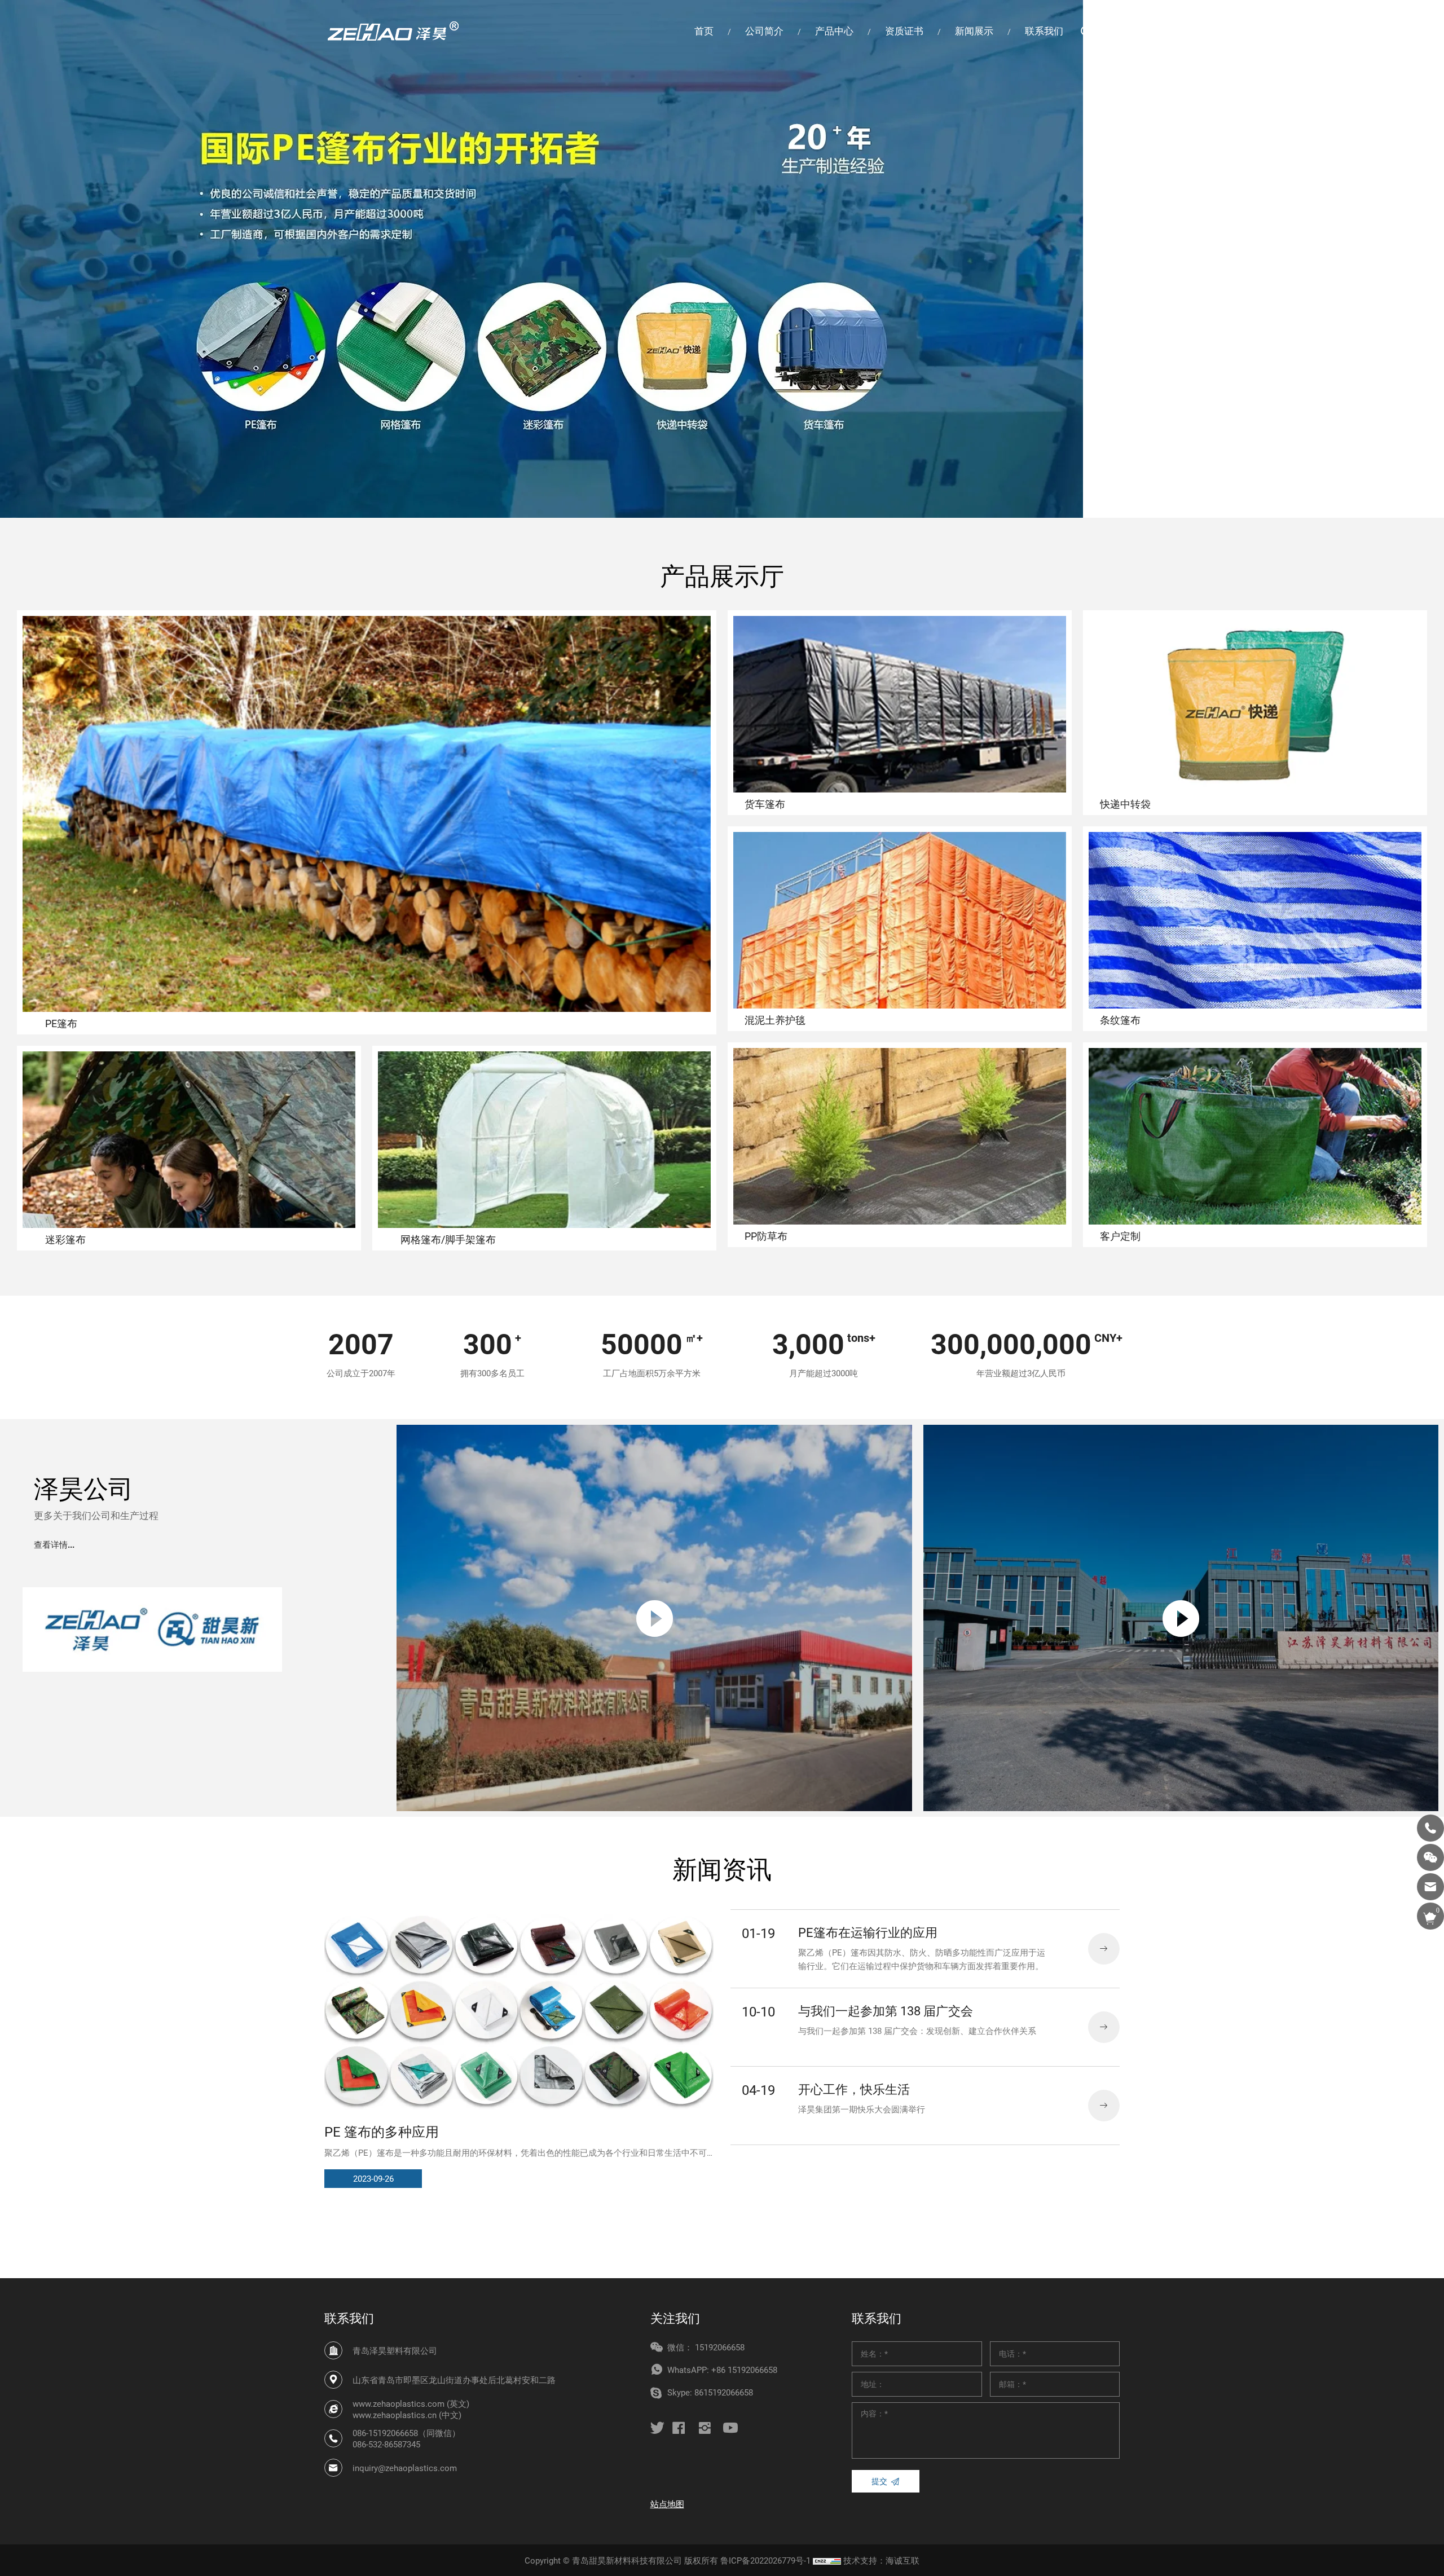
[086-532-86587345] (1430, 1828)
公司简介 (764, 31)
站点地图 (667, 2504)
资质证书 (904, 31)
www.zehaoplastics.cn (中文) (407, 2415)
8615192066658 (724, 2392)
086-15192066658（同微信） (406, 2433)
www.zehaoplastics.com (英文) (411, 2403)
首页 (704, 31)
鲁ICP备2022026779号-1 (765, 2560)
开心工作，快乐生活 (854, 2089)
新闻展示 (974, 31)
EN (1114, 31)
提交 (879, 2481)
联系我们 (1044, 31)
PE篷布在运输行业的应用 (868, 1932)
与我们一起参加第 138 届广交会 (886, 2011)
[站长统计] (827, 2560)
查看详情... (54, 1545)
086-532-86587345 (386, 2444)
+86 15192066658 (744, 2370)
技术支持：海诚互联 (881, 2560)
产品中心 (834, 31)
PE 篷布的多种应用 (382, 2132)
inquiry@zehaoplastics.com (405, 2468)
